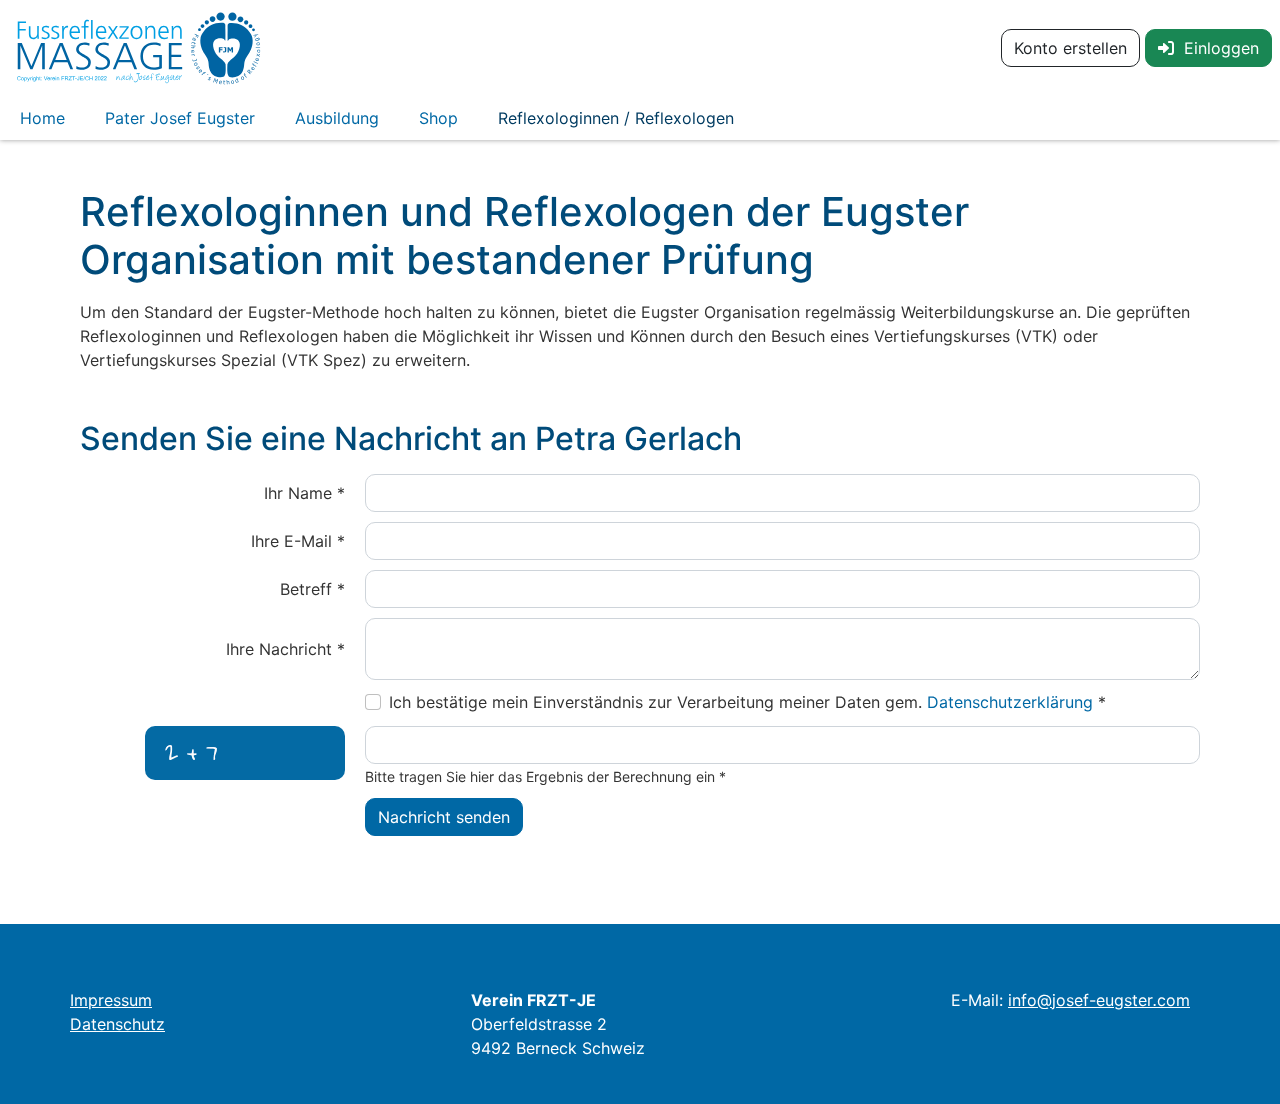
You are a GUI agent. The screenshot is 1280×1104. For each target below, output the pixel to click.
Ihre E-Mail (298, 541)
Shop (438, 118)
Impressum (111, 1000)
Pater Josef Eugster (180, 118)
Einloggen (1216, 48)
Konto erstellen (1070, 48)
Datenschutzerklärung (1012, 702)
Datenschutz (117, 1024)
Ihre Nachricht (285, 649)
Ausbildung (337, 118)
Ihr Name (304, 493)
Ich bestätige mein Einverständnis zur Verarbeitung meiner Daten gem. (747, 702)
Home (42, 118)
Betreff (312, 589)
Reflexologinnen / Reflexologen (616, 118)
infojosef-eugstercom (1099, 1000)
